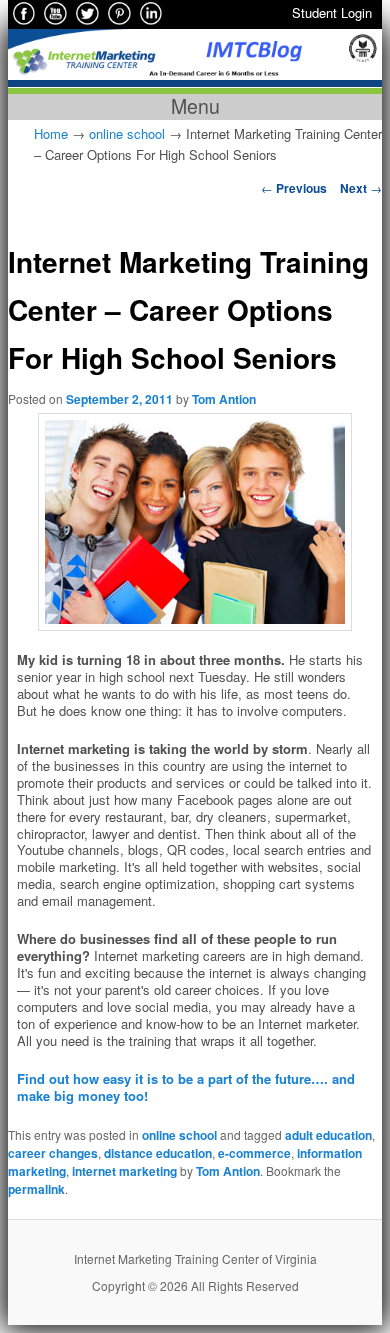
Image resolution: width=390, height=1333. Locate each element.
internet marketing (124, 1171)
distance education (158, 1153)
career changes (53, 1153)
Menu (195, 106)
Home (51, 133)
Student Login (332, 12)
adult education (328, 1135)
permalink (36, 1189)
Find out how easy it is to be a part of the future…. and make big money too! (186, 1087)
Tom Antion (224, 399)
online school (127, 133)
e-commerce (254, 1153)
